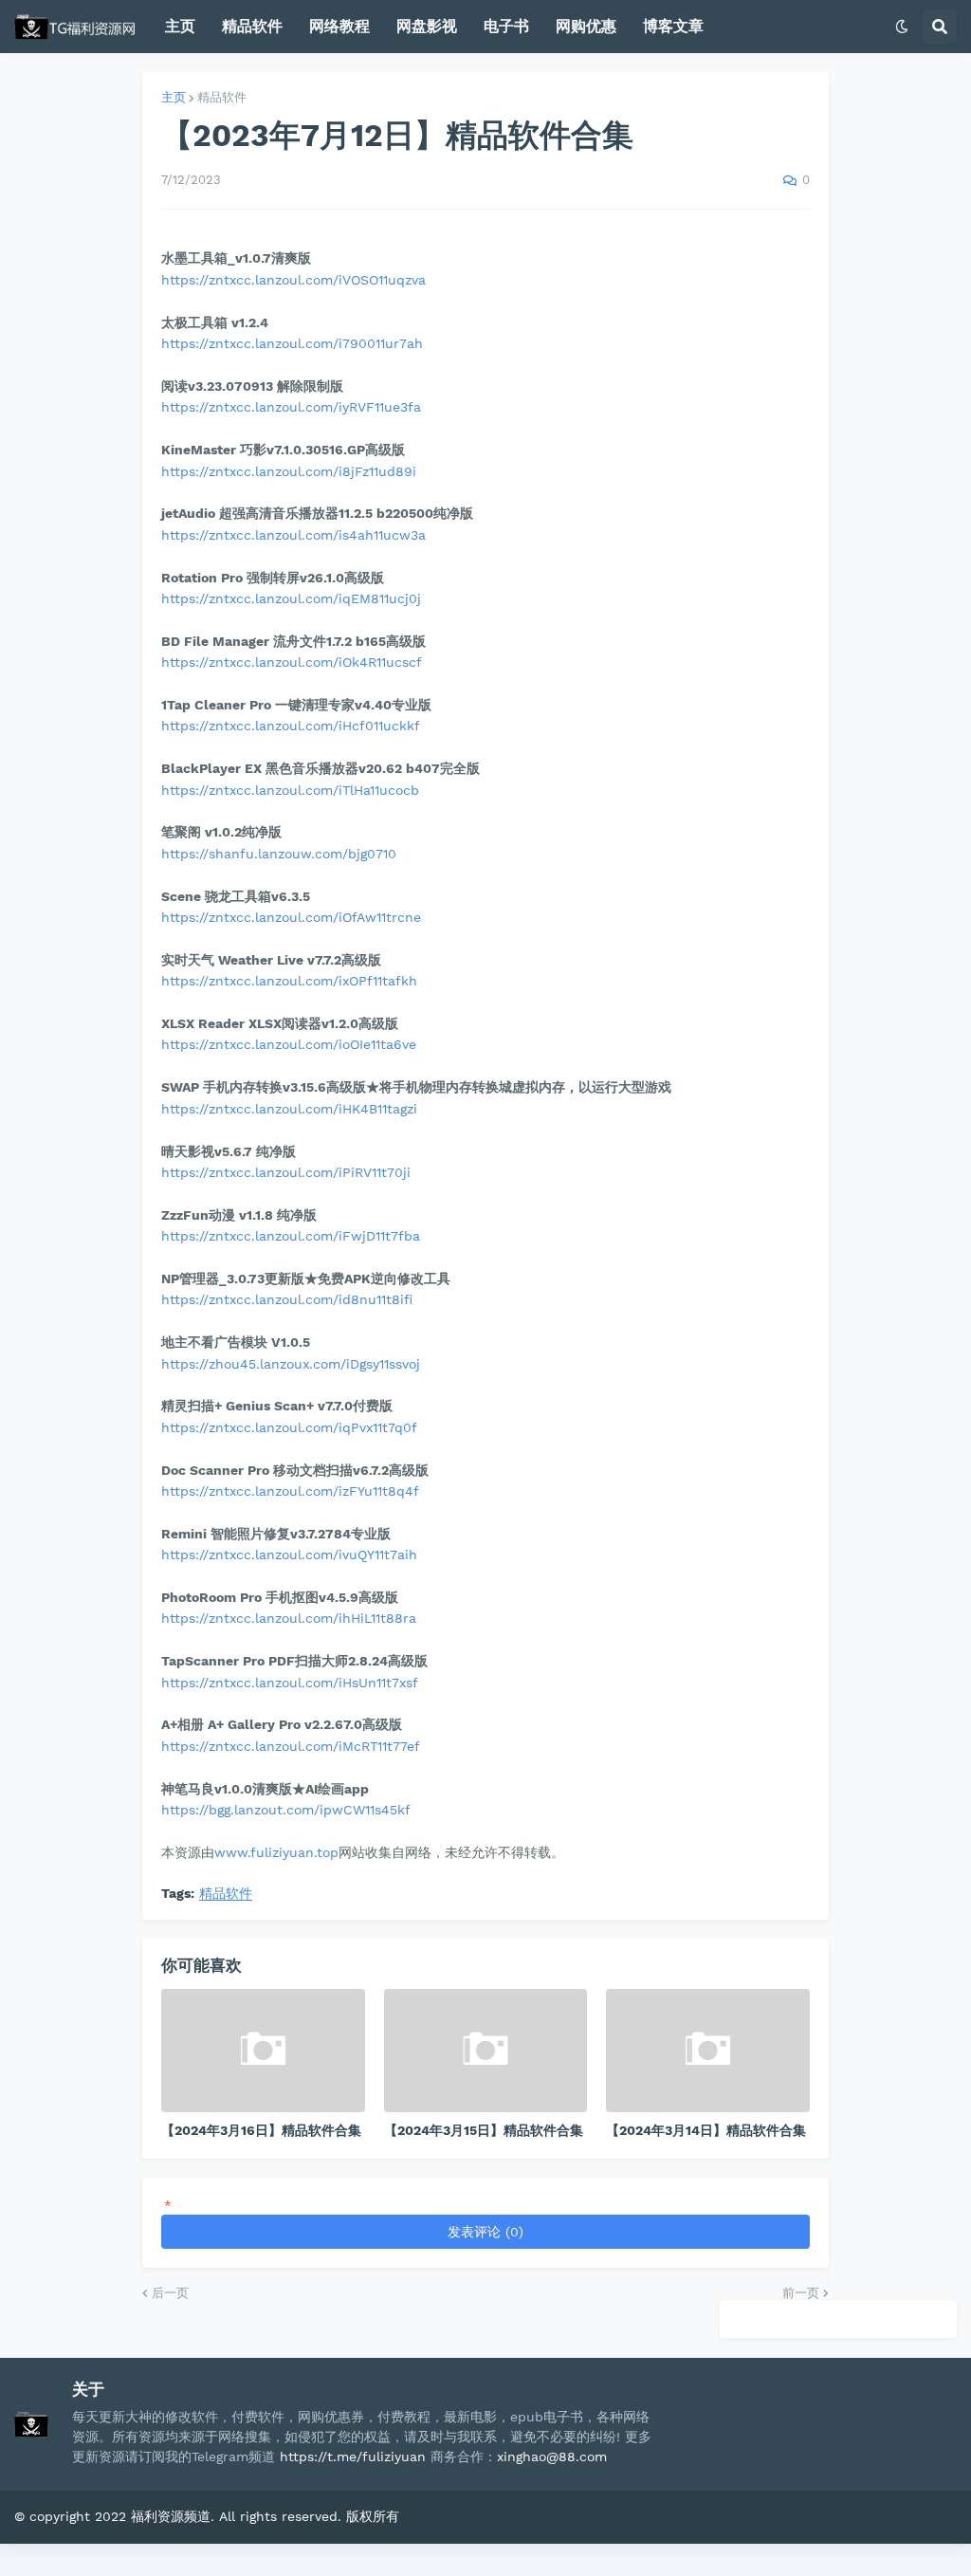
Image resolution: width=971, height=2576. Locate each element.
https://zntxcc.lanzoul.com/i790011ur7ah (292, 343)
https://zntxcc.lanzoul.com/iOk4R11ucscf (292, 662)
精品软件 (222, 97)
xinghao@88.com (552, 2456)
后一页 (170, 2293)
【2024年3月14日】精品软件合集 (706, 2130)
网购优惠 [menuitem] (586, 26)
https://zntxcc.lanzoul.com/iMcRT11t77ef (291, 1746)
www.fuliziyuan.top (276, 1852)
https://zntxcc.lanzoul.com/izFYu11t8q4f (290, 1491)
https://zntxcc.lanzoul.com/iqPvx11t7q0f (289, 1427)
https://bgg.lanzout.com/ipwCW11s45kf (286, 1810)
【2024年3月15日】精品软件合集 (484, 2130)
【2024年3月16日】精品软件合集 (261, 2130)
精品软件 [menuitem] (252, 26)
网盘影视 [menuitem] (427, 26)
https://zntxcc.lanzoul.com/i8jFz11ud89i (289, 471)
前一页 (801, 2293)
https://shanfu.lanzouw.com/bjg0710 (279, 854)
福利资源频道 (171, 2516)
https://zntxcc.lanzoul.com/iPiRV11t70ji (286, 1172)
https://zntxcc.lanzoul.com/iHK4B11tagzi (289, 1109)
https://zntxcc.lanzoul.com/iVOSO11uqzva (293, 280)
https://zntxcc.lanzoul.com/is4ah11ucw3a (293, 535)
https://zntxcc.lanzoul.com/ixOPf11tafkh (289, 981)
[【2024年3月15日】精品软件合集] (486, 2051)
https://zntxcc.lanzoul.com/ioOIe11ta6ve (289, 1044)
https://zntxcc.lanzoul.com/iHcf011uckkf (291, 726)
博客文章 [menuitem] (673, 26)
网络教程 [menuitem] (339, 26)
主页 (174, 97)
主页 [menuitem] (180, 26)
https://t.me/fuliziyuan (353, 2456)
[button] (902, 27)
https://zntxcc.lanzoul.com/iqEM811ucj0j (291, 598)
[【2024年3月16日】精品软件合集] (263, 2051)
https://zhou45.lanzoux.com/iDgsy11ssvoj (291, 1364)
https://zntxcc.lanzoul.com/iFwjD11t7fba (291, 1236)
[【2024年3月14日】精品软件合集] (708, 2051)
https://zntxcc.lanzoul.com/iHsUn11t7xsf (290, 1683)
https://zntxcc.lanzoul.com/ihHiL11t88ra (289, 1618)
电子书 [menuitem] (506, 26)
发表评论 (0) (485, 2232)
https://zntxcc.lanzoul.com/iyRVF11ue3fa (291, 407)
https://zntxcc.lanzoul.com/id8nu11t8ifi (287, 1299)
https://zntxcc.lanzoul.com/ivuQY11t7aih (289, 1555)
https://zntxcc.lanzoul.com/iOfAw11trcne (291, 917)
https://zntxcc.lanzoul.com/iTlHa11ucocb (290, 790)
